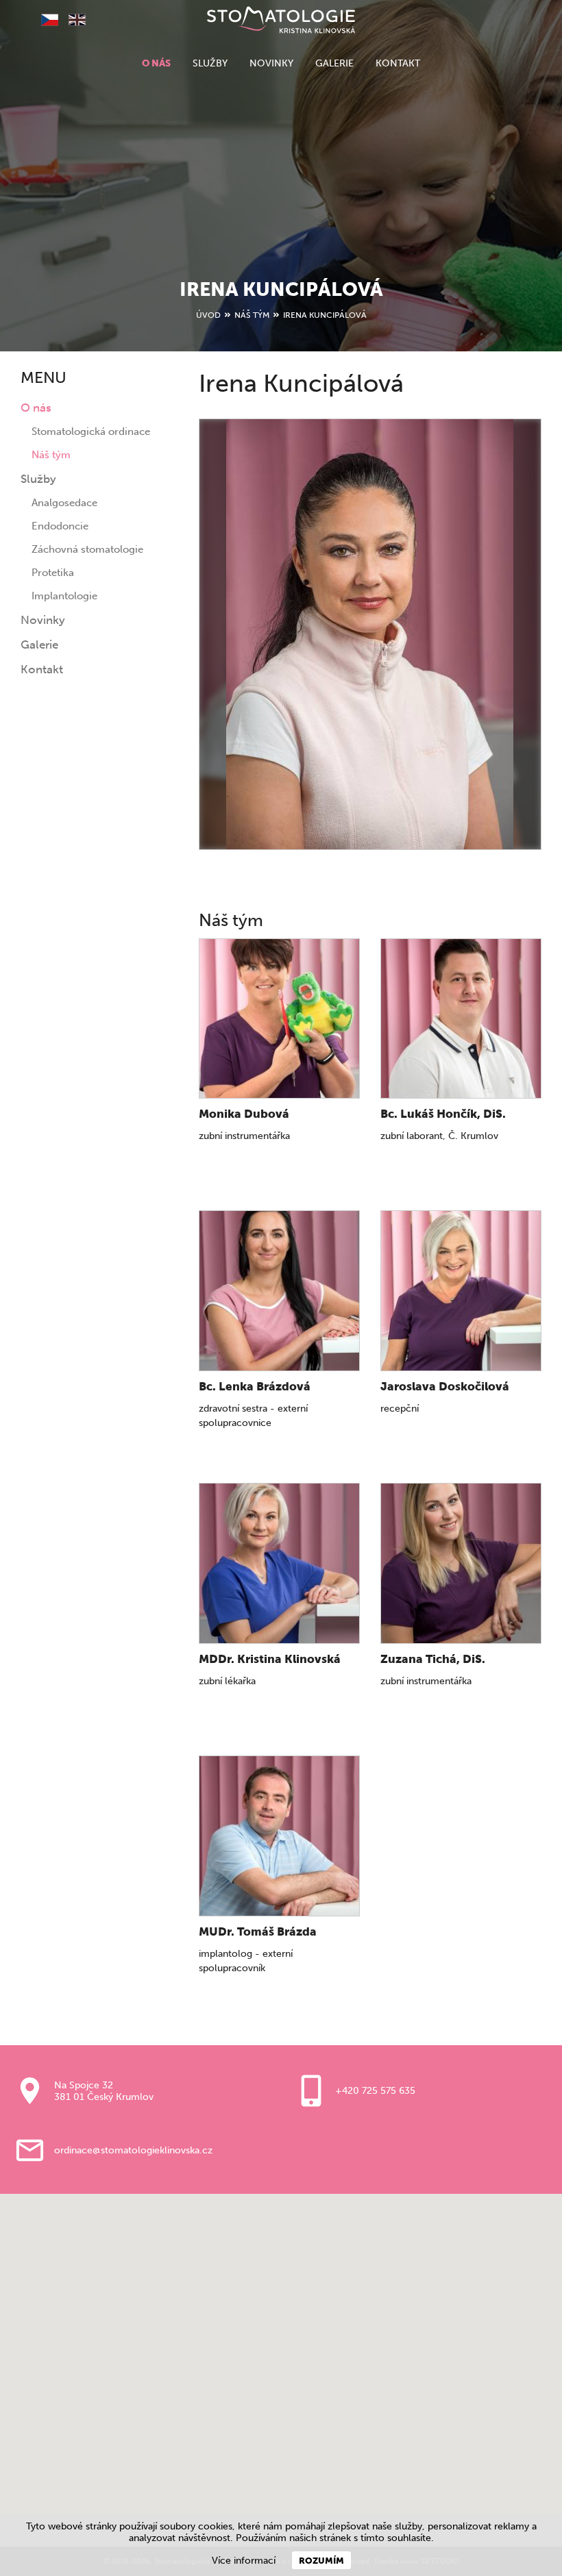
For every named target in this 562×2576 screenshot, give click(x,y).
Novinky (271, 63)
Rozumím (321, 2560)
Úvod (208, 315)
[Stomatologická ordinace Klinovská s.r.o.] (281, 20)
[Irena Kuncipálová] (370, 634)
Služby (210, 63)
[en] (72, 21)
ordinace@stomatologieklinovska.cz (133, 2150)
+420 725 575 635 (375, 2091)
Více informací (244, 2561)
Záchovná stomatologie (87, 549)
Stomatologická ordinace (91, 432)
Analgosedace (64, 503)
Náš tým (252, 315)
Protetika (53, 573)
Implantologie (64, 596)
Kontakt (398, 63)
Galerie (334, 63)
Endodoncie (60, 526)
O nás (156, 63)
